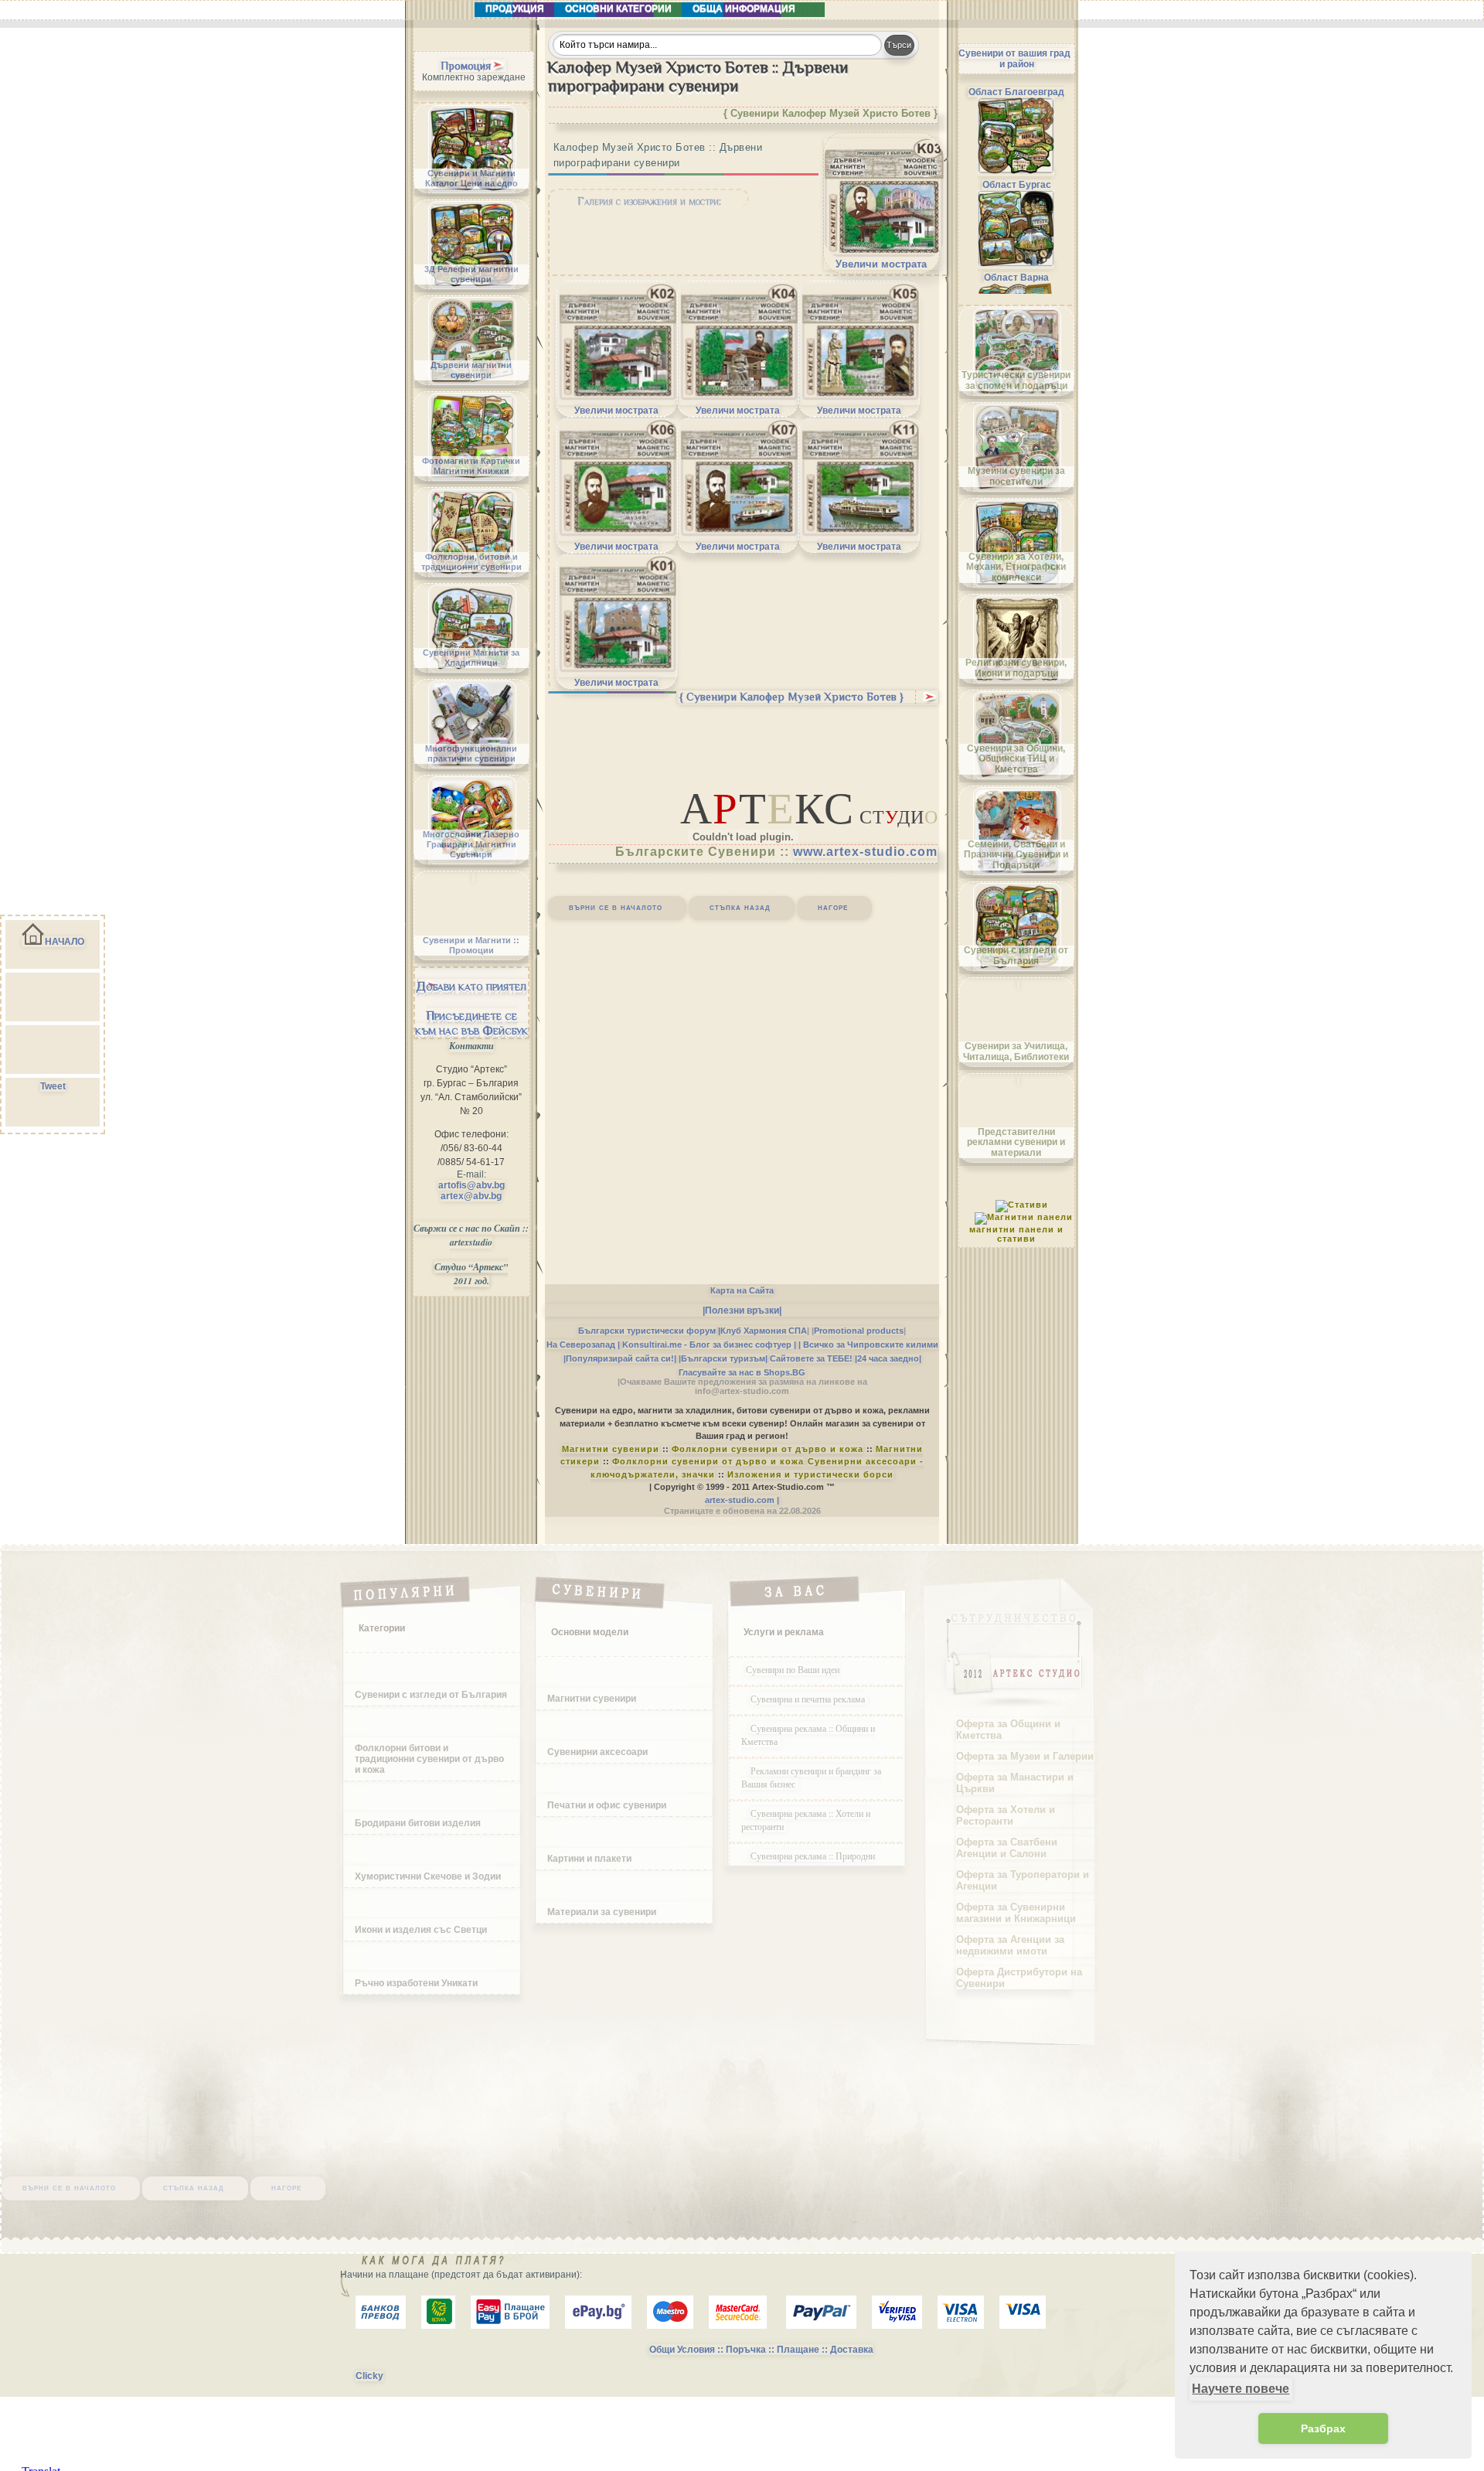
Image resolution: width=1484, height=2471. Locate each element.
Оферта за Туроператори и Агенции (1023, 1880)
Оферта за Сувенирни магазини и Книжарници (1016, 1913)
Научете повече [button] (1241, 2389)
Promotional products (859, 1331)
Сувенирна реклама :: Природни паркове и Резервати (808, 1862)
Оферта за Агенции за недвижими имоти (1010, 1945)
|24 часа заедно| (888, 1358)
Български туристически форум (647, 1331)
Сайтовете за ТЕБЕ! (811, 1358)
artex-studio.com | (742, 1500)
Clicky (369, 2376)
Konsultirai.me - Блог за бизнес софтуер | (709, 1345)
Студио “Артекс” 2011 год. (471, 1274)
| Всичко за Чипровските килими (868, 1345)
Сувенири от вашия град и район (1014, 59)
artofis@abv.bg (471, 1185)
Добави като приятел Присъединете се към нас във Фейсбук (471, 1008)
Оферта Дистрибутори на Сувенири (1019, 1978)
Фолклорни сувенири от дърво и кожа (768, 1449)
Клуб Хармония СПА (764, 1331)
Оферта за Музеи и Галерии (1025, 1756)
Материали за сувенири (602, 1912)
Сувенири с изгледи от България (431, 1695)
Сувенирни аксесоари (597, 1752)
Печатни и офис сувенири (607, 1805)
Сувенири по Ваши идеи (793, 1669)
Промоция (466, 66)
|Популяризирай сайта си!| (620, 1358)
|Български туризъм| (723, 1358)
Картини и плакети (589, 1859)
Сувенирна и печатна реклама (809, 1699)
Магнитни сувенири (611, 1449)
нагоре (833, 907)
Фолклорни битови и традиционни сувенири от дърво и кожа (429, 1759)
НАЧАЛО (65, 942)
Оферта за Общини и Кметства (1008, 1730)
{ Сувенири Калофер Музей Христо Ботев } (791, 697)
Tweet (53, 1086)
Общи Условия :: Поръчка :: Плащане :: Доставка (761, 2350)
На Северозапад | (583, 1345)
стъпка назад (740, 907)
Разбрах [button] (1323, 2428)
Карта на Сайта (742, 1290)
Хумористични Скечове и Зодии (428, 1876)
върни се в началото (616, 907)
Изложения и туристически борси (810, 1474)
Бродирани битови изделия (418, 1823)
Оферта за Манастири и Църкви (1015, 1783)
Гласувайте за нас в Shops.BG (742, 1372)
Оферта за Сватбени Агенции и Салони (1007, 1848)
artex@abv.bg (471, 1196)
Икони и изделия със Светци (421, 1930)
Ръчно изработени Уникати (416, 1983)
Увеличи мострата (881, 264)
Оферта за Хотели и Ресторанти (1006, 1815)
